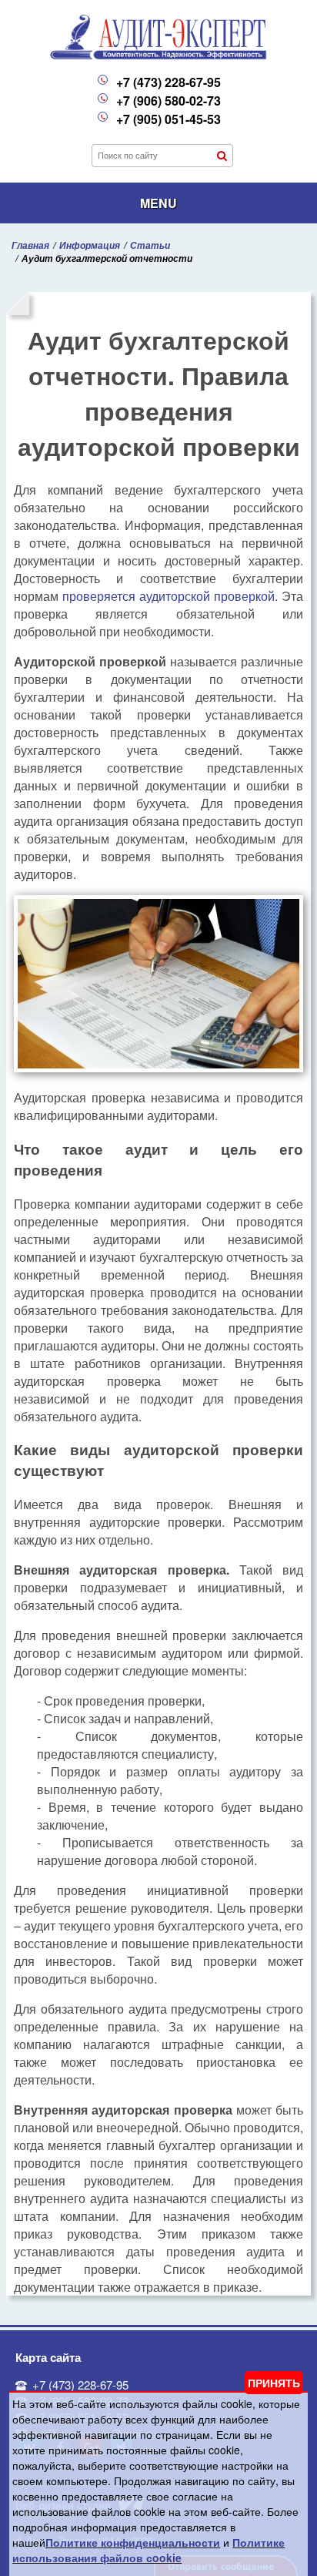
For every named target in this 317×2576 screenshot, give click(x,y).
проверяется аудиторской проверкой (169, 596)
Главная (30, 245)
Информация (90, 245)
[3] (222, 156)
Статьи (150, 245)
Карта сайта (48, 2357)
